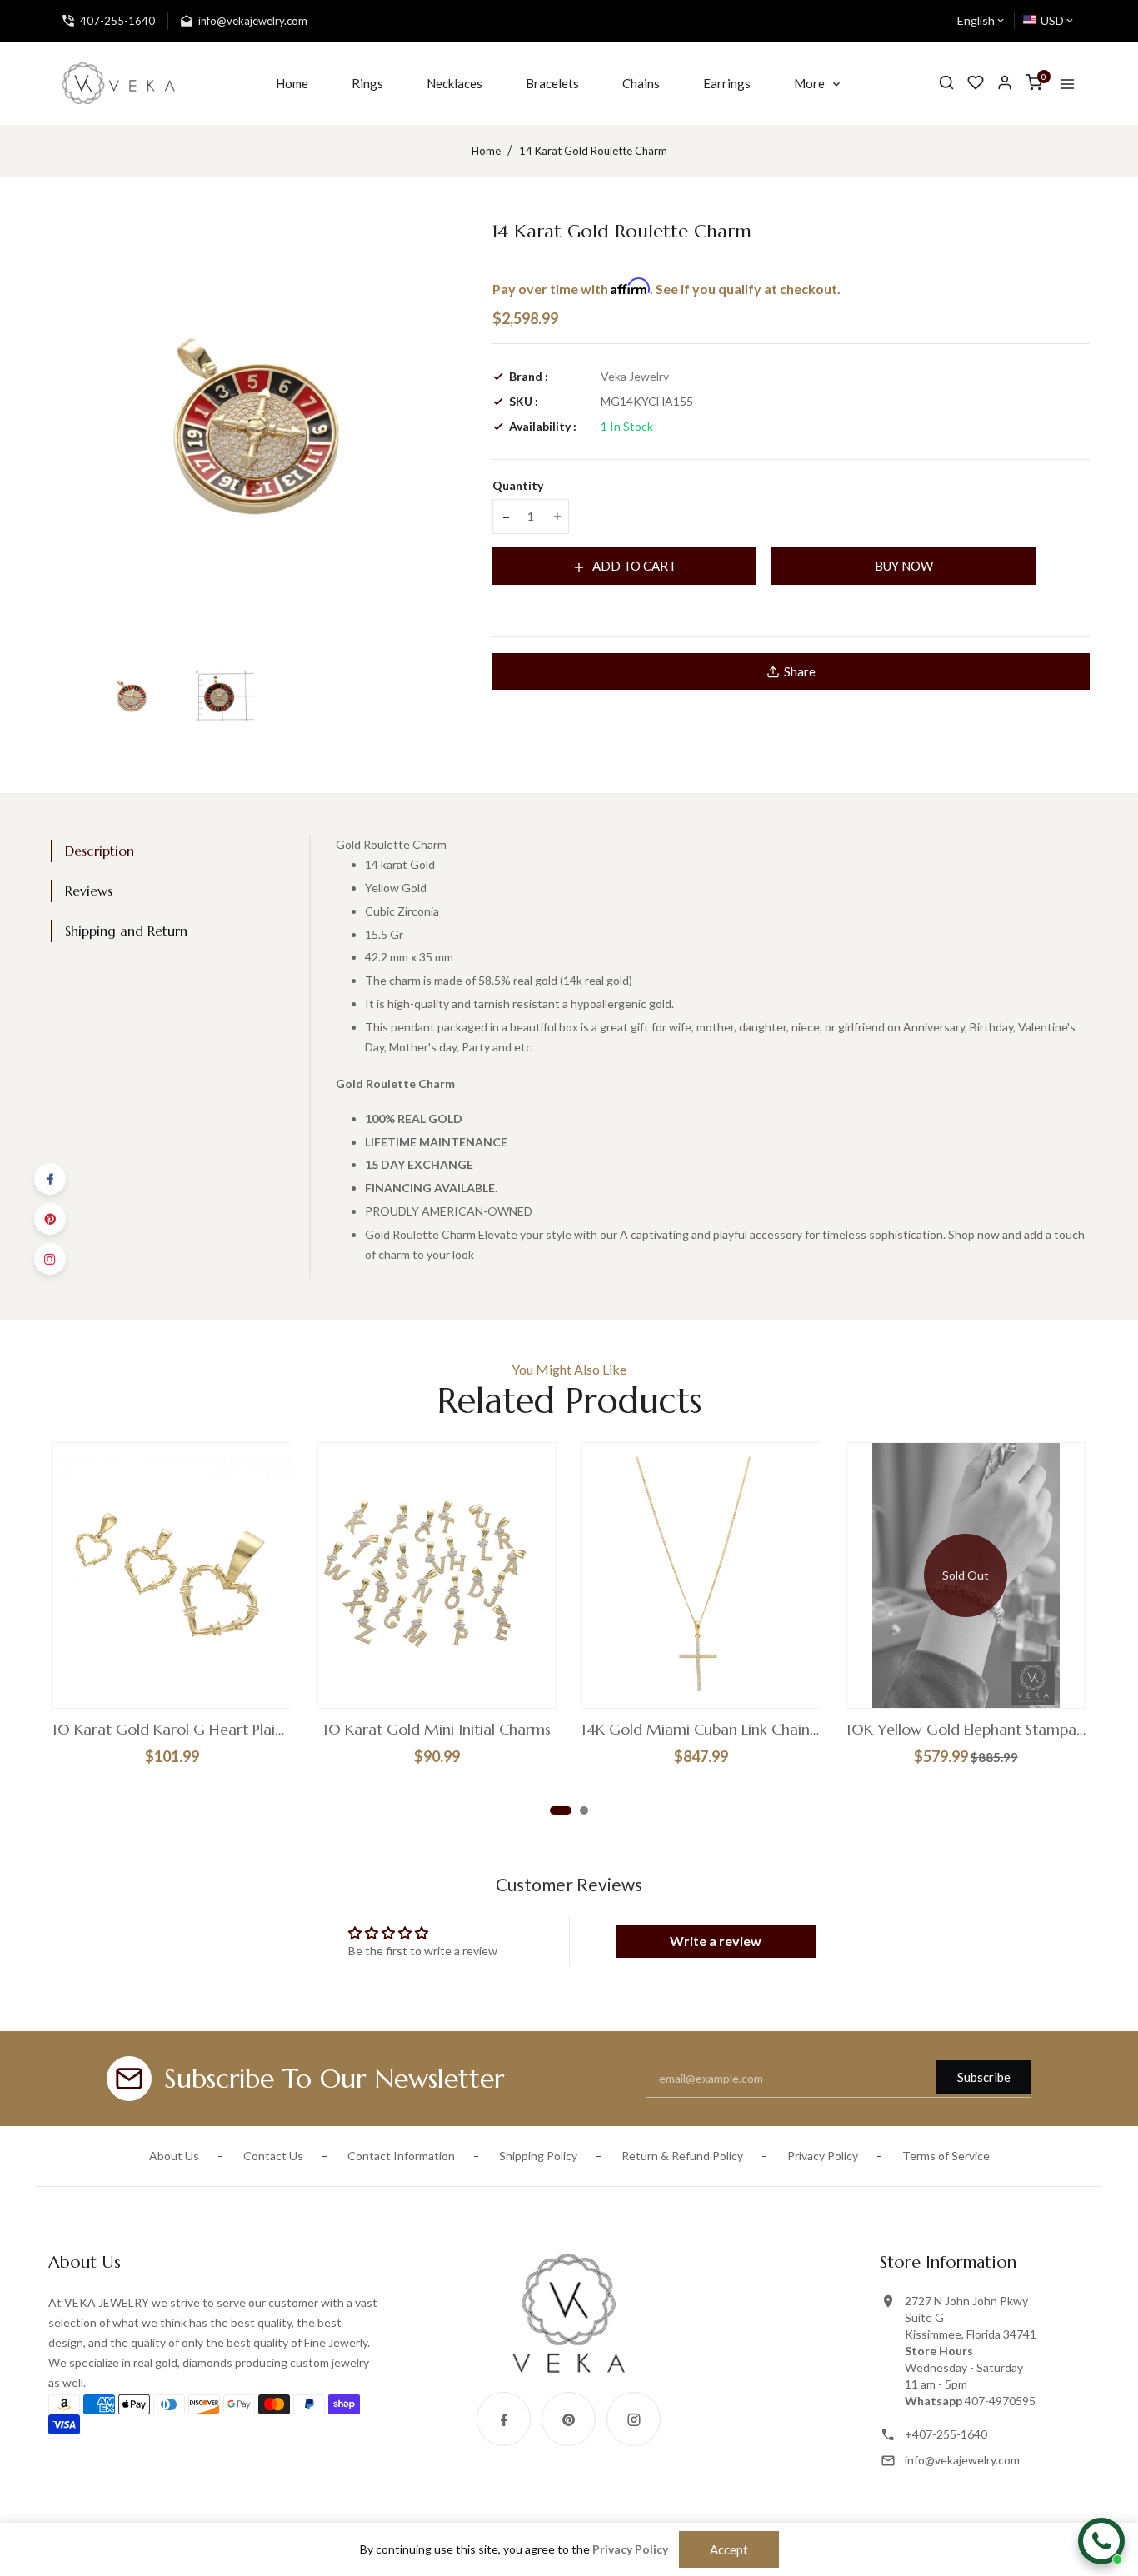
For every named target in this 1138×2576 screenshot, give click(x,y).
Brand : (529, 376)
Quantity (518, 485)
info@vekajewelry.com (962, 2460)
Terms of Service (946, 2156)
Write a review (716, 1941)
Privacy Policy (823, 2156)
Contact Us (273, 2156)
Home (486, 151)
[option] (132, 696)
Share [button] (800, 671)
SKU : (524, 401)
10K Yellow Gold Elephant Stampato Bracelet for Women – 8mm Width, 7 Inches (966, 1730)
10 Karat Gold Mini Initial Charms (437, 1730)
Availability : (543, 426)
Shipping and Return (126, 931)
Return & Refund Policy (682, 2156)
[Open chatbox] (1101, 2541)
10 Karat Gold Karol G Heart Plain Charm (172, 1730)
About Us (174, 2156)
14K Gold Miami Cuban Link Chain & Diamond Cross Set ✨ (701, 1730)
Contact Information (401, 2156)
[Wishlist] (976, 83)
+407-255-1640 (946, 2434)
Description (100, 851)
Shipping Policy (538, 2156)
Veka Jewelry (635, 376)
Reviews (89, 891)
